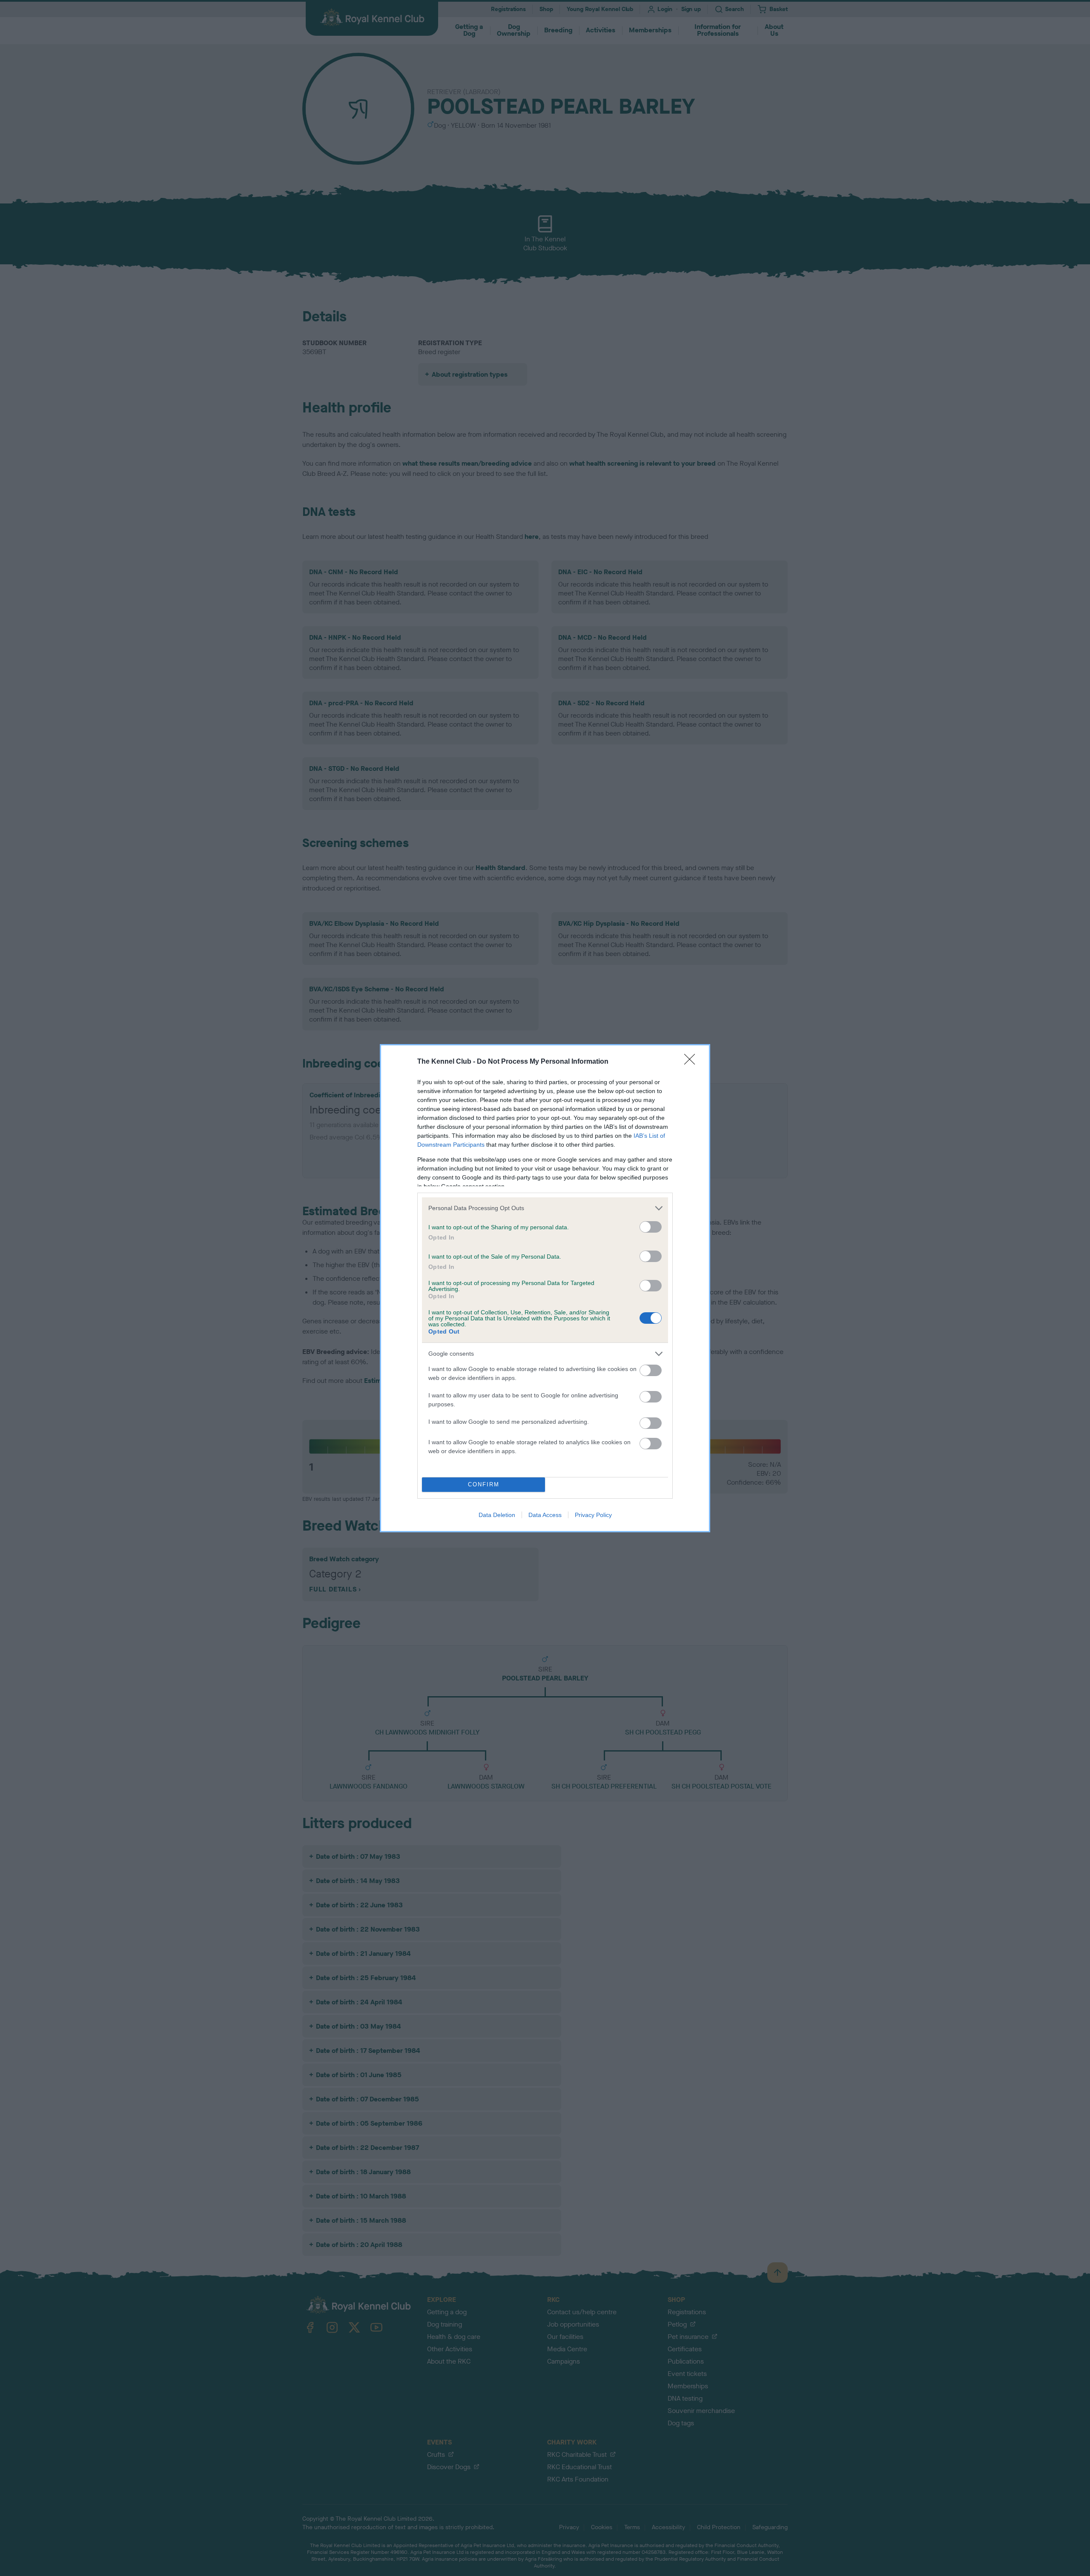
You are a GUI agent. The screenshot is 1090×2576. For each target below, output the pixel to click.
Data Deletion (497, 1515)
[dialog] (545, 1288)
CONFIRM (484, 1484)
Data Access (545, 1515)
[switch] (651, 1227)
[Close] (692, 1062)
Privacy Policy (593, 1515)
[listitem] (545, 1208)
